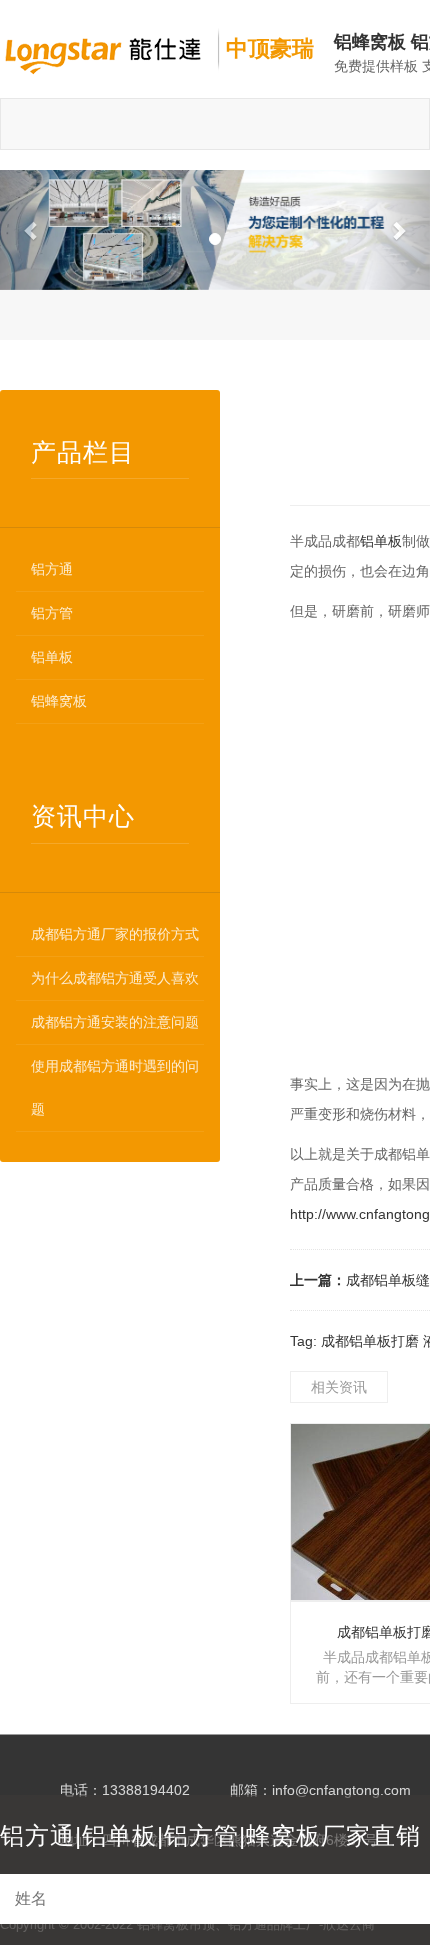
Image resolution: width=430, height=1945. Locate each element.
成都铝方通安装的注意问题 (115, 1022)
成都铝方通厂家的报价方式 (115, 934)
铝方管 (52, 613)
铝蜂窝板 (59, 701)
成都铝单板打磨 (370, 1341)
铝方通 (52, 569)
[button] (32, 230)
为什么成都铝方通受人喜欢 (115, 978)
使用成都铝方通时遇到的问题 (115, 1087)
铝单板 (52, 657)
